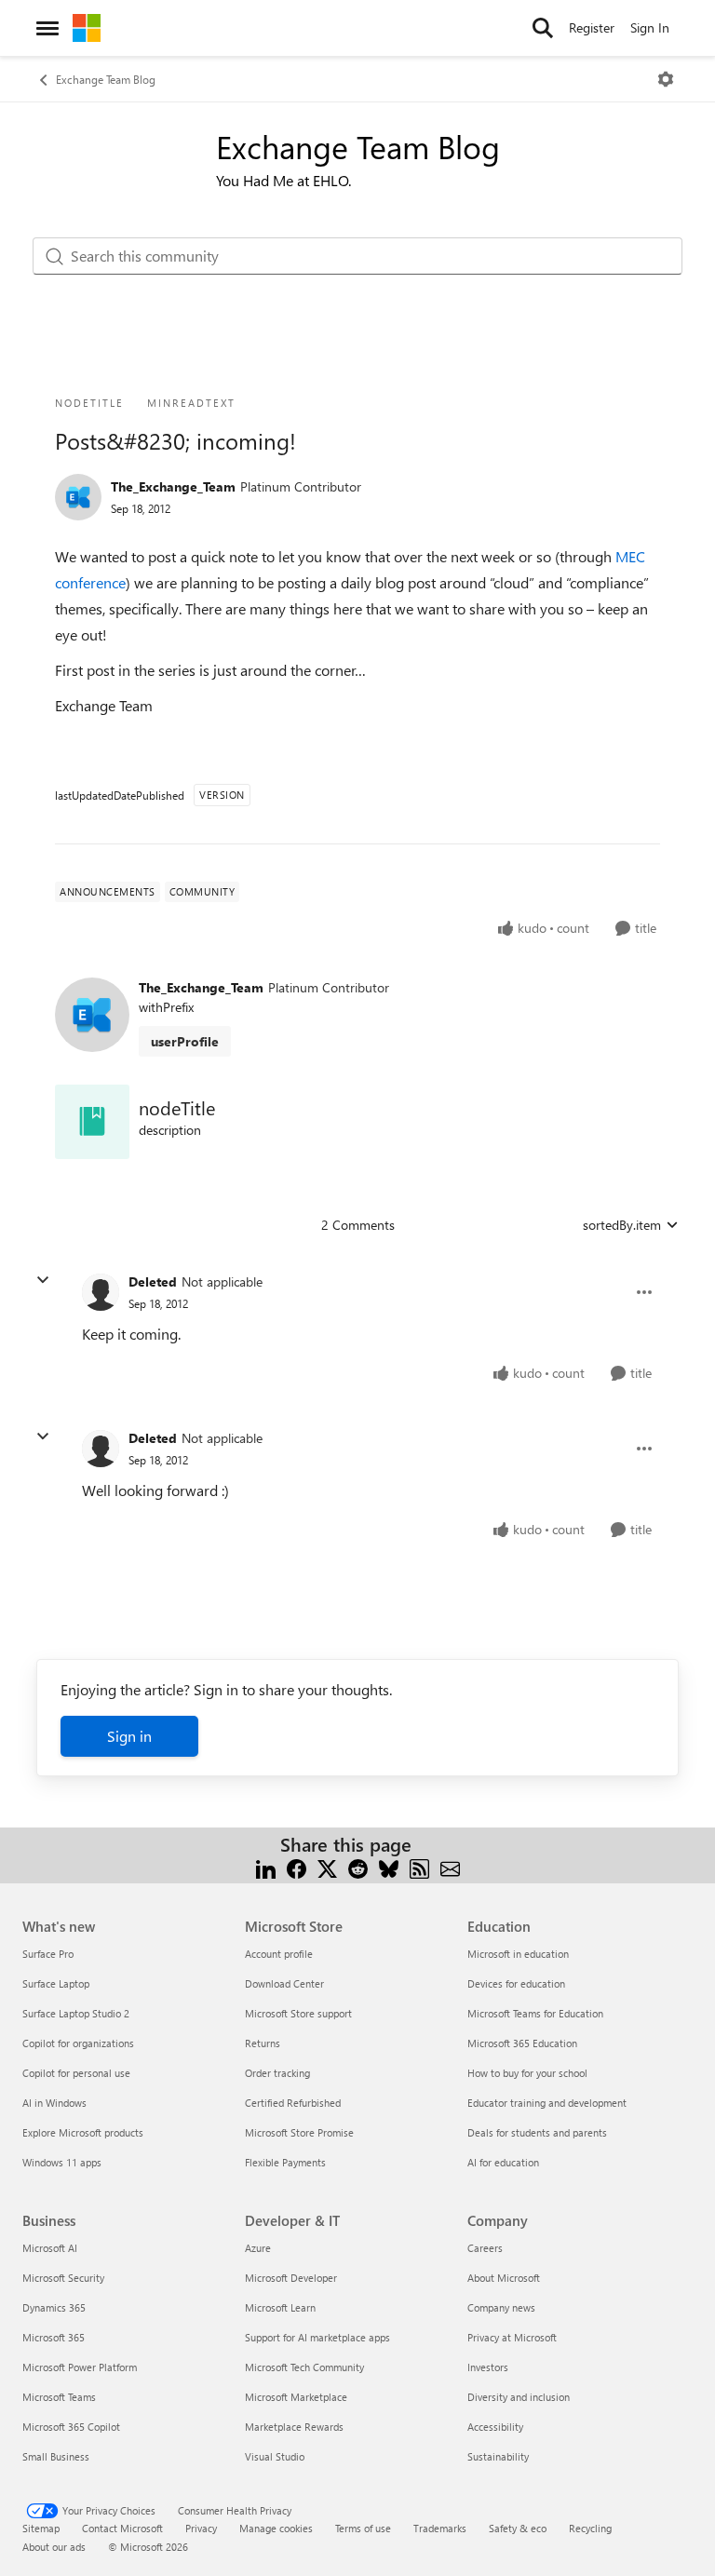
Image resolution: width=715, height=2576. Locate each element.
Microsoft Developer (291, 2278)
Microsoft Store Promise (299, 2132)
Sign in (129, 1736)
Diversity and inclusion (519, 2397)
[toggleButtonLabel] (666, 79)
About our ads (54, 2547)
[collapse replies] (43, 1280)
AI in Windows (54, 2103)
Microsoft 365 (54, 2337)
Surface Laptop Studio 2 (76, 2013)
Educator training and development (547, 2103)
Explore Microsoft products (83, 2132)
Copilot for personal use (76, 2073)
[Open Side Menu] (47, 28)
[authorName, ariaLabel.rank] (78, 497)
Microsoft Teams (59, 2397)
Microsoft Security (63, 2278)
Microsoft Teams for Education (535, 2013)
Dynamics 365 (54, 2307)
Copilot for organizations (78, 2043)
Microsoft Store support (298, 2013)
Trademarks (440, 2528)
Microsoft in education (518, 1954)
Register (592, 27)
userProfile (185, 1041)
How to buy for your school (527, 2073)
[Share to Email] (450, 1867)
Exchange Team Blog (106, 79)
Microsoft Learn (280, 2307)
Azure (258, 2248)
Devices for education (516, 1983)
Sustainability (498, 2456)
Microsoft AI (50, 2248)
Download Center (284, 1983)
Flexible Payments (285, 2162)
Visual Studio (275, 2456)
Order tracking (277, 2073)
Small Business (56, 2456)
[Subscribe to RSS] (419, 1867)
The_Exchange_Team (173, 486)
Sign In (650, 27)
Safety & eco (518, 2528)
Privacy (201, 2528)
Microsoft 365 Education (522, 2043)
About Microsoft (504, 2278)
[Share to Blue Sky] (389, 1867)
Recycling (590, 2528)
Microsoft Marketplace (296, 2397)
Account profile (279, 1954)
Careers (485, 2248)
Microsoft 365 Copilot (71, 2427)
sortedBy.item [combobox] (622, 1225)
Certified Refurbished (293, 2103)
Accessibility (495, 2427)
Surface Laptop (56, 1983)
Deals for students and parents (537, 2132)
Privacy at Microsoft (512, 2337)
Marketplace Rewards (294, 2427)
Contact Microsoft (122, 2528)
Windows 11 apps (62, 2162)
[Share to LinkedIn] (266, 1867)
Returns (263, 2043)
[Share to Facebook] (297, 1867)
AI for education (503, 2162)
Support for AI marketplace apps (317, 2337)
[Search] (543, 28)
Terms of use (363, 2528)
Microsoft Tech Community (304, 2367)
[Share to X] (327, 1867)
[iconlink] (92, 1122)
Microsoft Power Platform (80, 2367)
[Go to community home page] (87, 28)
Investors (488, 2367)
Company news (501, 2307)
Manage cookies (276, 2528)
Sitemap (41, 2528)
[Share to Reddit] (358, 1867)
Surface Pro (48, 1954)
